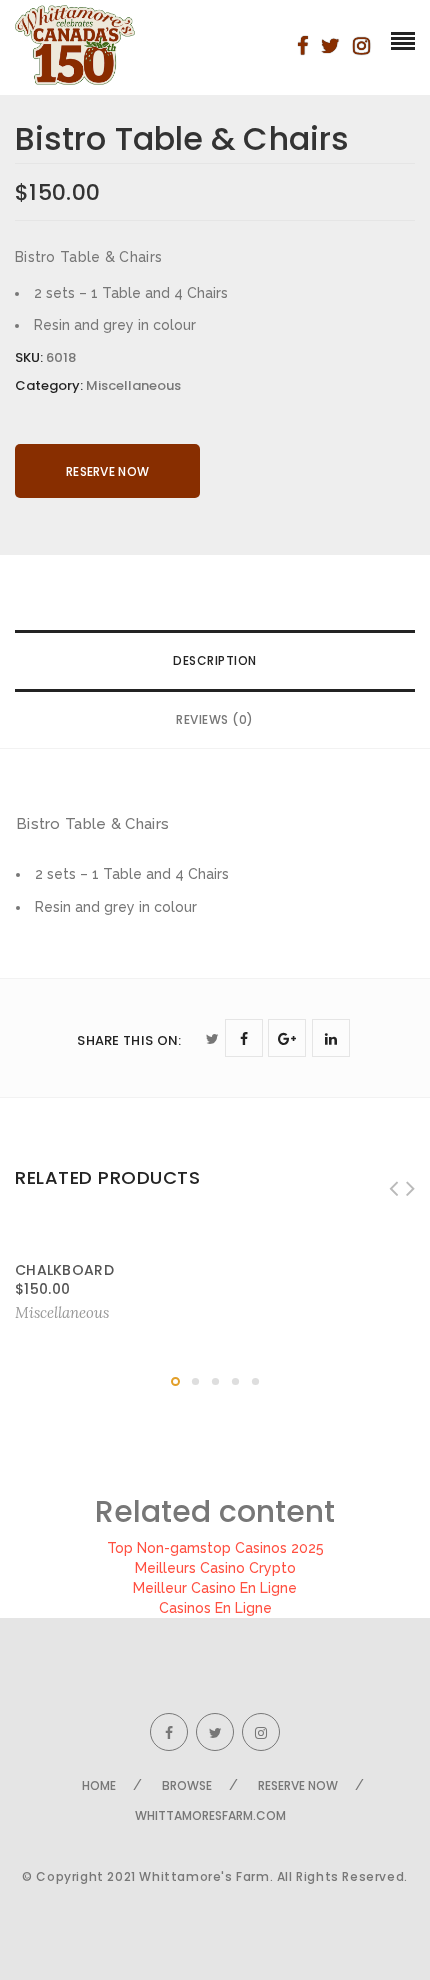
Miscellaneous (133, 385)
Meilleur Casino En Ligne (215, 1588)
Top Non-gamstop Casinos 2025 (215, 1548)
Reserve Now (107, 471)
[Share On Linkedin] (331, 1038)
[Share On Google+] (287, 1038)
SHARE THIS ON (129, 1040)
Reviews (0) (215, 719)
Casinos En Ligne (215, 1608)
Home (99, 1785)
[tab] (215, 661)
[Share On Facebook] (244, 1038)
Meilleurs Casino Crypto (215, 1568)
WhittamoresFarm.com (210, 1815)
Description (215, 660)
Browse (187, 1785)
